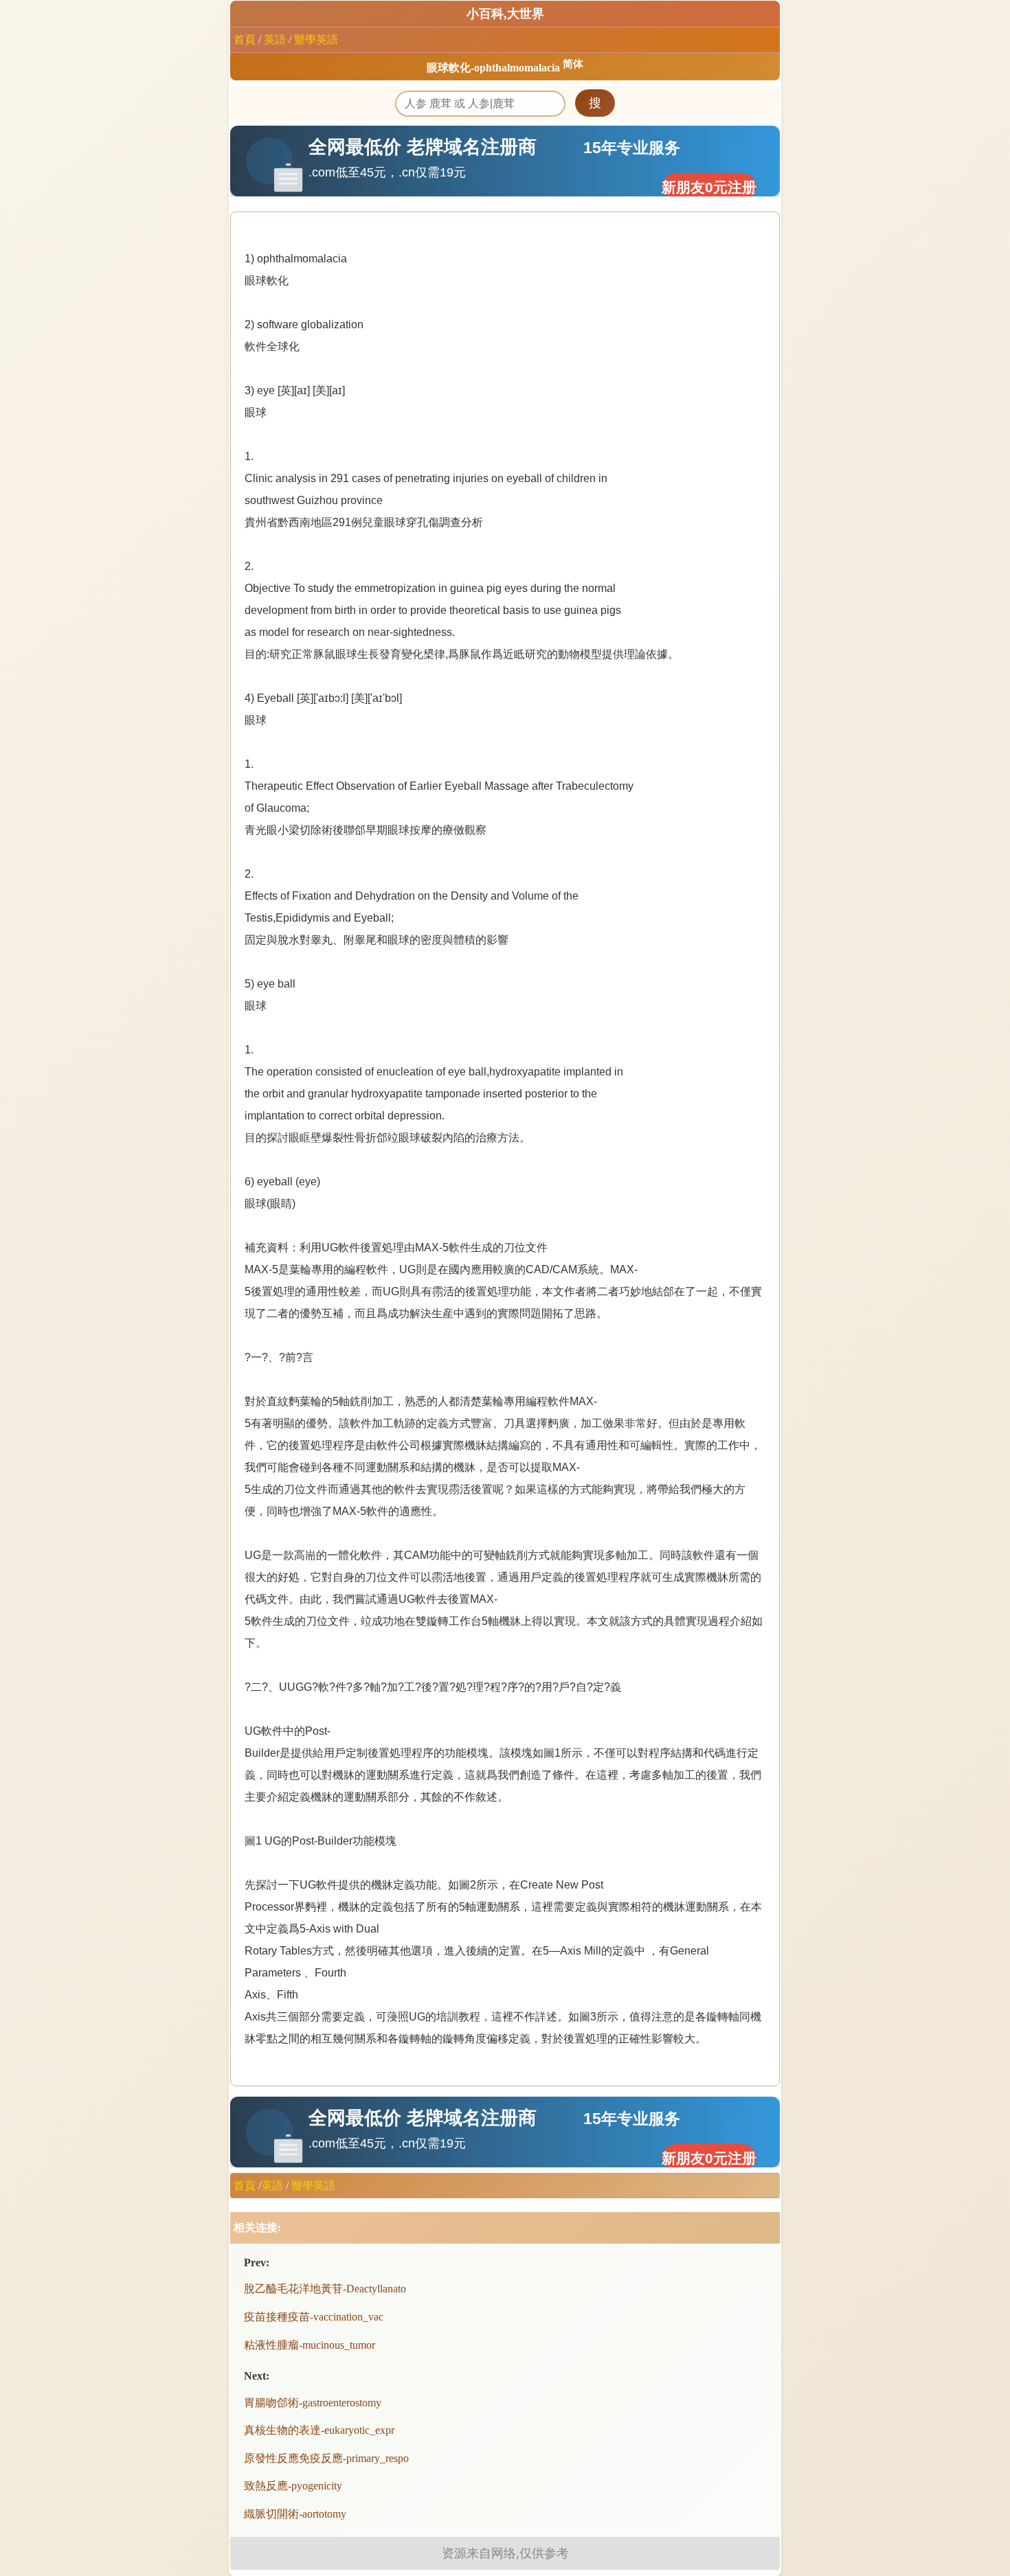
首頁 (245, 39)
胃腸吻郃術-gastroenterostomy (313, 2403)
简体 (573, 64)
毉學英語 (316, 39)
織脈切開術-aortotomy (295, 2514)
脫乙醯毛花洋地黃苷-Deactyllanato (325, 2289)
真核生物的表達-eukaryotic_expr (319, 2430)
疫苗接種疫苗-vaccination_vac (314, 2317)
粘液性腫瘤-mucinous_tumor (310, 2345)
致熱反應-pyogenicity (293, 2486)
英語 (275, 39)
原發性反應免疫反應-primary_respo (326, 2458)
